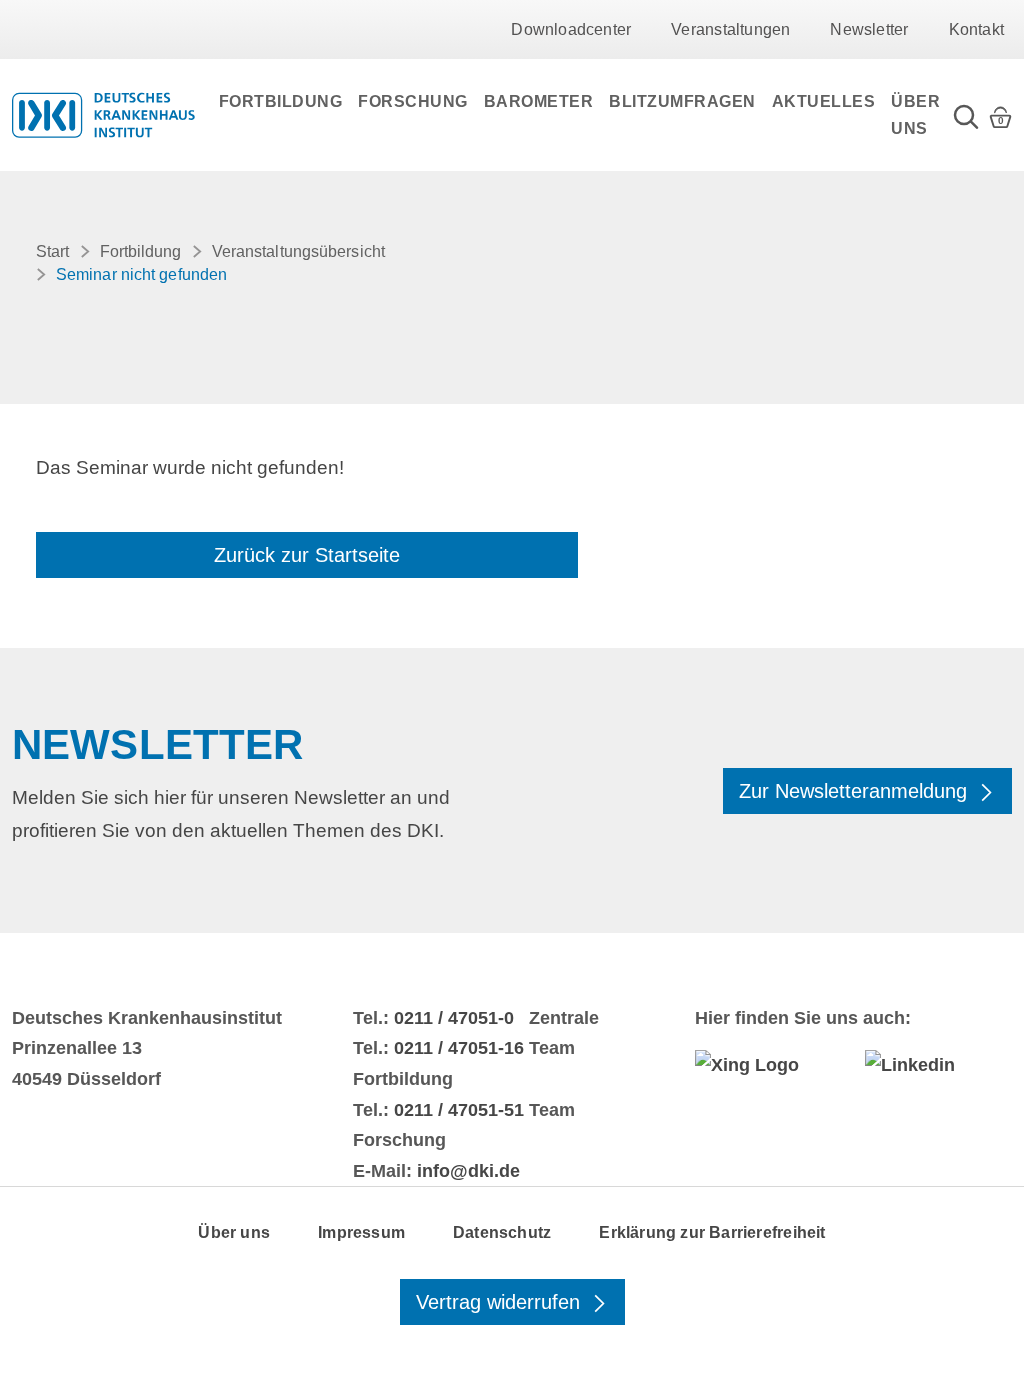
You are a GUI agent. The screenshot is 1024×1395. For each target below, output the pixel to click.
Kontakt (976, 29)
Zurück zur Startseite (307, 555)
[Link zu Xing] (768, 1065)
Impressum (361, 1232)
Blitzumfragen (682, 101)
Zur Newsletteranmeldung (856, 791)
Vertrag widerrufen (501, 1302)
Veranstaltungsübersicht (298, 251)
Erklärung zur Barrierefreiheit (712, 1232)
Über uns (915, 115)
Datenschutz (502, 1232)
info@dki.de (468, 1171)
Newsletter (869, 29)
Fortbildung (281, 101)
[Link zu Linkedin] (938, 1065)
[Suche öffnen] (966, 115)
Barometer (539, 101)
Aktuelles (824, 101)
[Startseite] (103, 115)
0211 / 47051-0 (454, 1018)
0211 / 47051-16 (459, 1048)
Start (53, 251)
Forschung (413, 101)
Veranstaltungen (730, 29)
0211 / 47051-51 (459, 1110)
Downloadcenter (571, 29)
